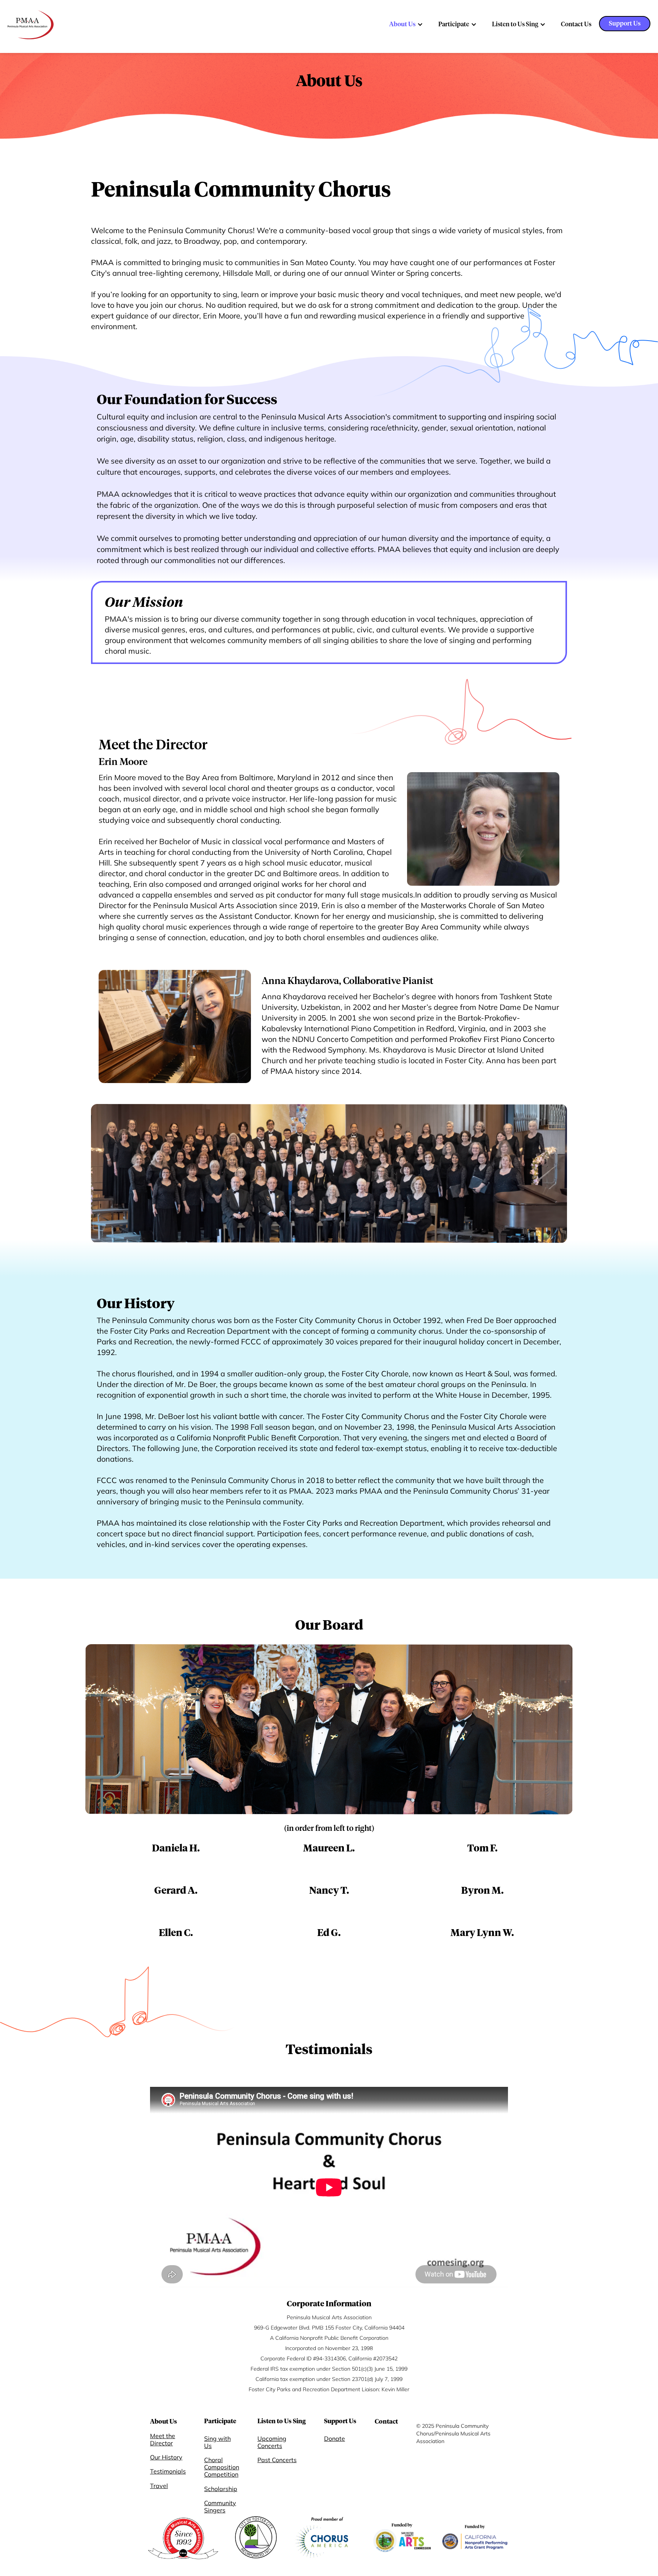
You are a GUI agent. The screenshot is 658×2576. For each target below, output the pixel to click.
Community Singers (220, 2507)
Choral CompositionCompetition (222, 2467)
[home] (31, 25)
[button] (406, 24)
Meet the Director (163, 2440)
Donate (335, 2439)
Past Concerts (277, 2460)
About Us (402, 24)
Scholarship (221, 2489)
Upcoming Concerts (272, 2442)
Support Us (625, 24)
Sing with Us (217, 2442)
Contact (386, 2422)
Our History (166, 2457)
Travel (159, 2486)
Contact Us (576, 24)
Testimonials (168, 2471)
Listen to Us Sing (515, 24)
